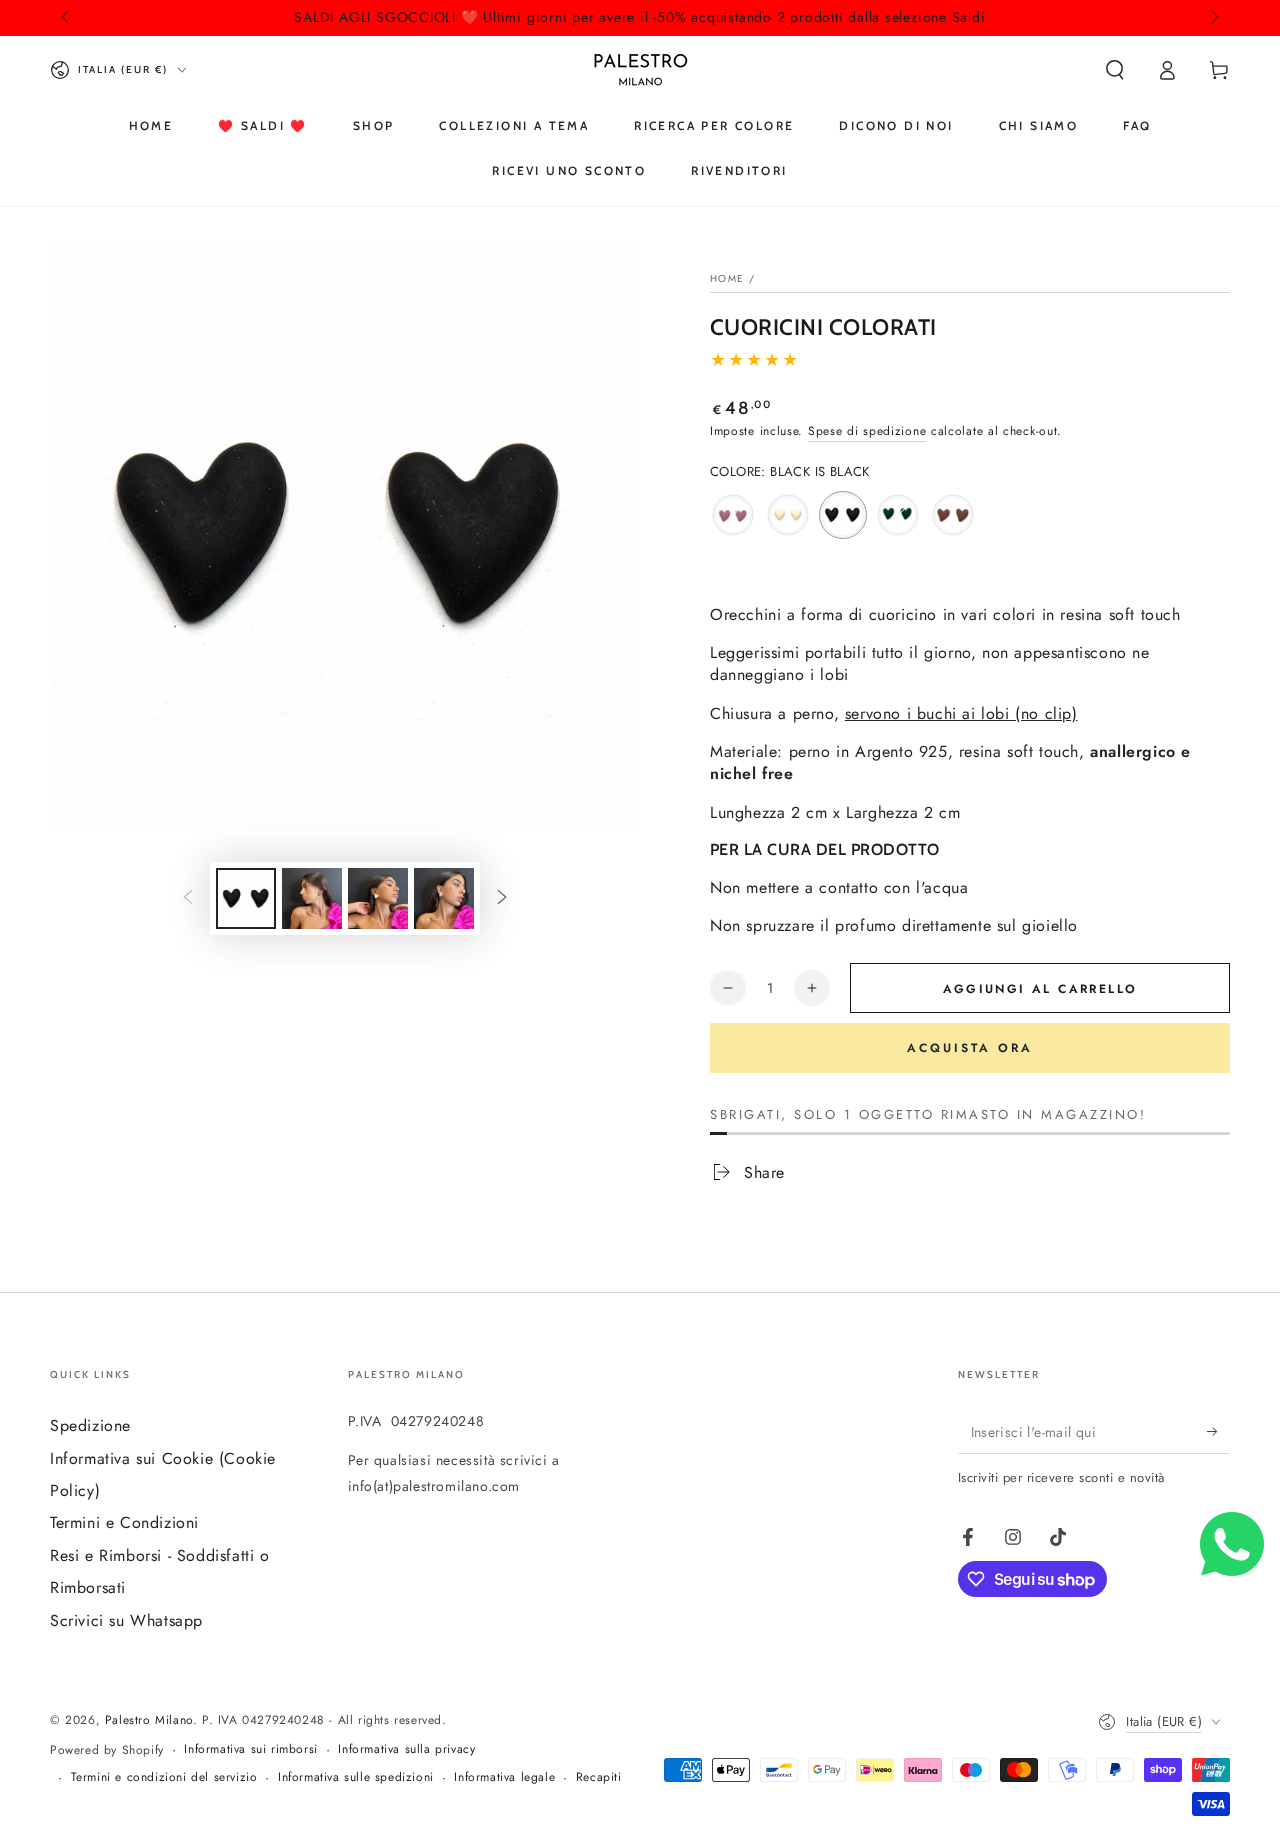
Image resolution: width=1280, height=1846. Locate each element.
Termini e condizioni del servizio (164, 1777)
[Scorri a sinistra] (67, 18)
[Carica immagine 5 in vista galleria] (378, 898)
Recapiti (599, 1777)
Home (727, 278)
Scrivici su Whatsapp (126, 1620)
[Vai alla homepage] (640, 70)
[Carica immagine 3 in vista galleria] (312, 898)
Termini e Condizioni (124, 1522)
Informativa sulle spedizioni (356, 1777)
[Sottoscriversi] (1218, 1431)
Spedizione (90, 1425)
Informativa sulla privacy (406, 1749)
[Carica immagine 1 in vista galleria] (246, 898)
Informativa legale (504, 1777)
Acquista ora (970, 1048)
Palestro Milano (149, 1720)
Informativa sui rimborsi (250, 1749)
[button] (1115, 70)
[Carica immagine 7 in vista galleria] (444, 898)
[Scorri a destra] (1213, 18)
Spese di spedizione (867, 431)
